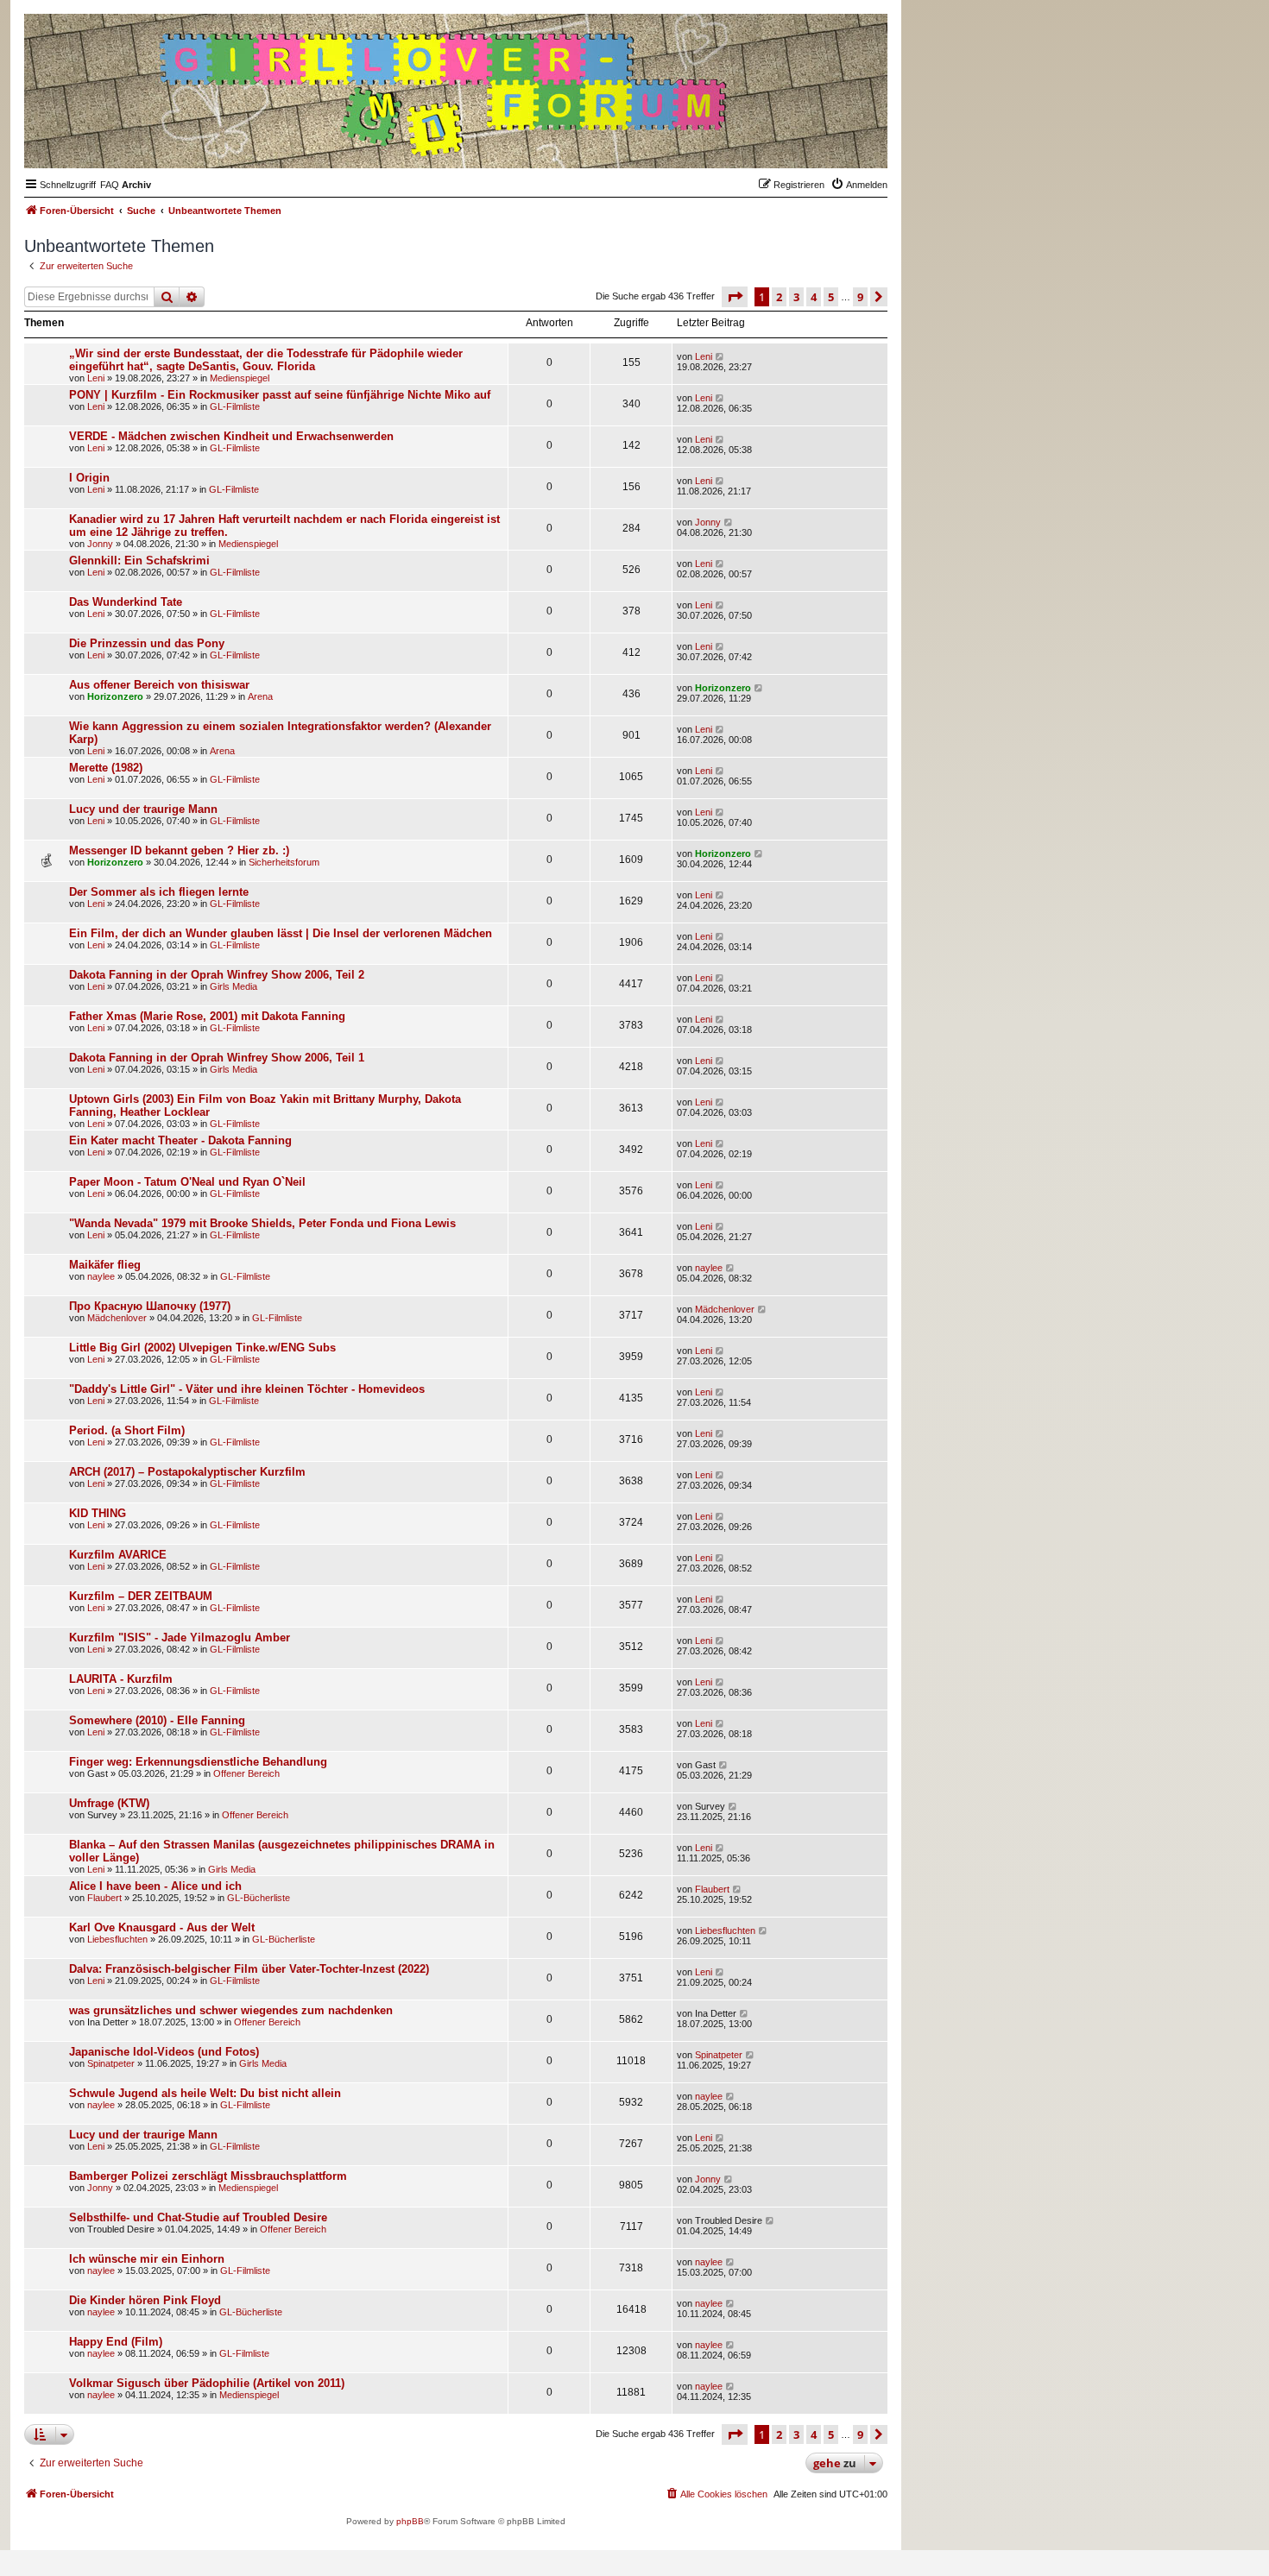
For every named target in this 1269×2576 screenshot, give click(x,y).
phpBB (410, 2521)
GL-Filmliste (235, 406)
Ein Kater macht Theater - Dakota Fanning (180, 1140)
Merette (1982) (106, 768)
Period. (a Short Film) (127, 1430)
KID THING (98, 1513)
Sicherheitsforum (284, 862)
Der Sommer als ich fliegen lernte (159, 892)
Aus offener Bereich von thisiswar (159, 685)
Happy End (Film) (116, 2342)
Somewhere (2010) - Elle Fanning (157, 1720)
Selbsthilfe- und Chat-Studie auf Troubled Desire (198, 2217)
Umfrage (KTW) (109, 1803)
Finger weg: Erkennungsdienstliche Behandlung (198, 1762)
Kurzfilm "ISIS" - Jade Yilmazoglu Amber (180, 1638)
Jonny (100, 544)
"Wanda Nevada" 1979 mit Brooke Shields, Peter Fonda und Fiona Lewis (262, 1223)
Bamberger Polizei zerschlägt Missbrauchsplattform (208, 2176)
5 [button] (831, 297)
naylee (101, 1276)
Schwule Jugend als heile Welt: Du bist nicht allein (205, 2093)
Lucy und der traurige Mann (143, 809)
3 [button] (796, 297)
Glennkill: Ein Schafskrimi (139, 561)
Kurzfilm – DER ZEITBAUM (141, 1596)
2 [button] (779, 297)
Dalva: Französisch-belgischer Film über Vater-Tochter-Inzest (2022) (249, 1969)
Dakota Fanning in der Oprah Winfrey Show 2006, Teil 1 (217, 1058)
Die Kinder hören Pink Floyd (145, 2300)
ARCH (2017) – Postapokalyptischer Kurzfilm (187, 1472)
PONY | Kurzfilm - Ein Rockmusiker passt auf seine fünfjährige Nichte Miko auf (280, 395)
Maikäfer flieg (105, 1265)
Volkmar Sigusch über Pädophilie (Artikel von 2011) (207, 2383)
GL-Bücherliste (259, 1898)
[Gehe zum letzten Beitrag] (720, 356)
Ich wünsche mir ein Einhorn (147, 2259)
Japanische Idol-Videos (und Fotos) (164, 2052)
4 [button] (814, 297)
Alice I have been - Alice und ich (155, 1886)
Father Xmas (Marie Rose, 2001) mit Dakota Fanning (207, 1016)
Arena (260, 696)
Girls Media (234, 986)
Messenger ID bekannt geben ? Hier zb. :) (179, 850)
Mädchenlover (117, 1318)
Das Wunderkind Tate (126, 602)
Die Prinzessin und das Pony (147, 643)
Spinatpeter (111, 2063)
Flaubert (104, 1898)
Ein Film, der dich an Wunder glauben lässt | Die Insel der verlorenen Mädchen (281, 933)
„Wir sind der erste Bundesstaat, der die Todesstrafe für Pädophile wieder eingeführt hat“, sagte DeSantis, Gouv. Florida (266, 360)
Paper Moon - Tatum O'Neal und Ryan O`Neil (187, 1182)
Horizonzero (115, 696)
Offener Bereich (246, 1773)
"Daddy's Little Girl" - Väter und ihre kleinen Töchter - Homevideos (247, 1389)
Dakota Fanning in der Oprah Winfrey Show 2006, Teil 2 (217, 975)
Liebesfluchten (117, 1939)
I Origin (89, 478)
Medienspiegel (240, 378)
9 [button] (860, 297)
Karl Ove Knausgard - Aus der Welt (162, 1927)
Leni (96, 378)
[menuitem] (110, 185)
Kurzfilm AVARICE (118, 1555)
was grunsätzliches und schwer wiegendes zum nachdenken (231, 2010)
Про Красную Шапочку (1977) (150, 1306)
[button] (735, 297)
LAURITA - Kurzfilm (121, 1679)
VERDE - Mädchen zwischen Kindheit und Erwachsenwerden (231, 436)
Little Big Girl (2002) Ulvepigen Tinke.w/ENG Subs (202, 1348)
